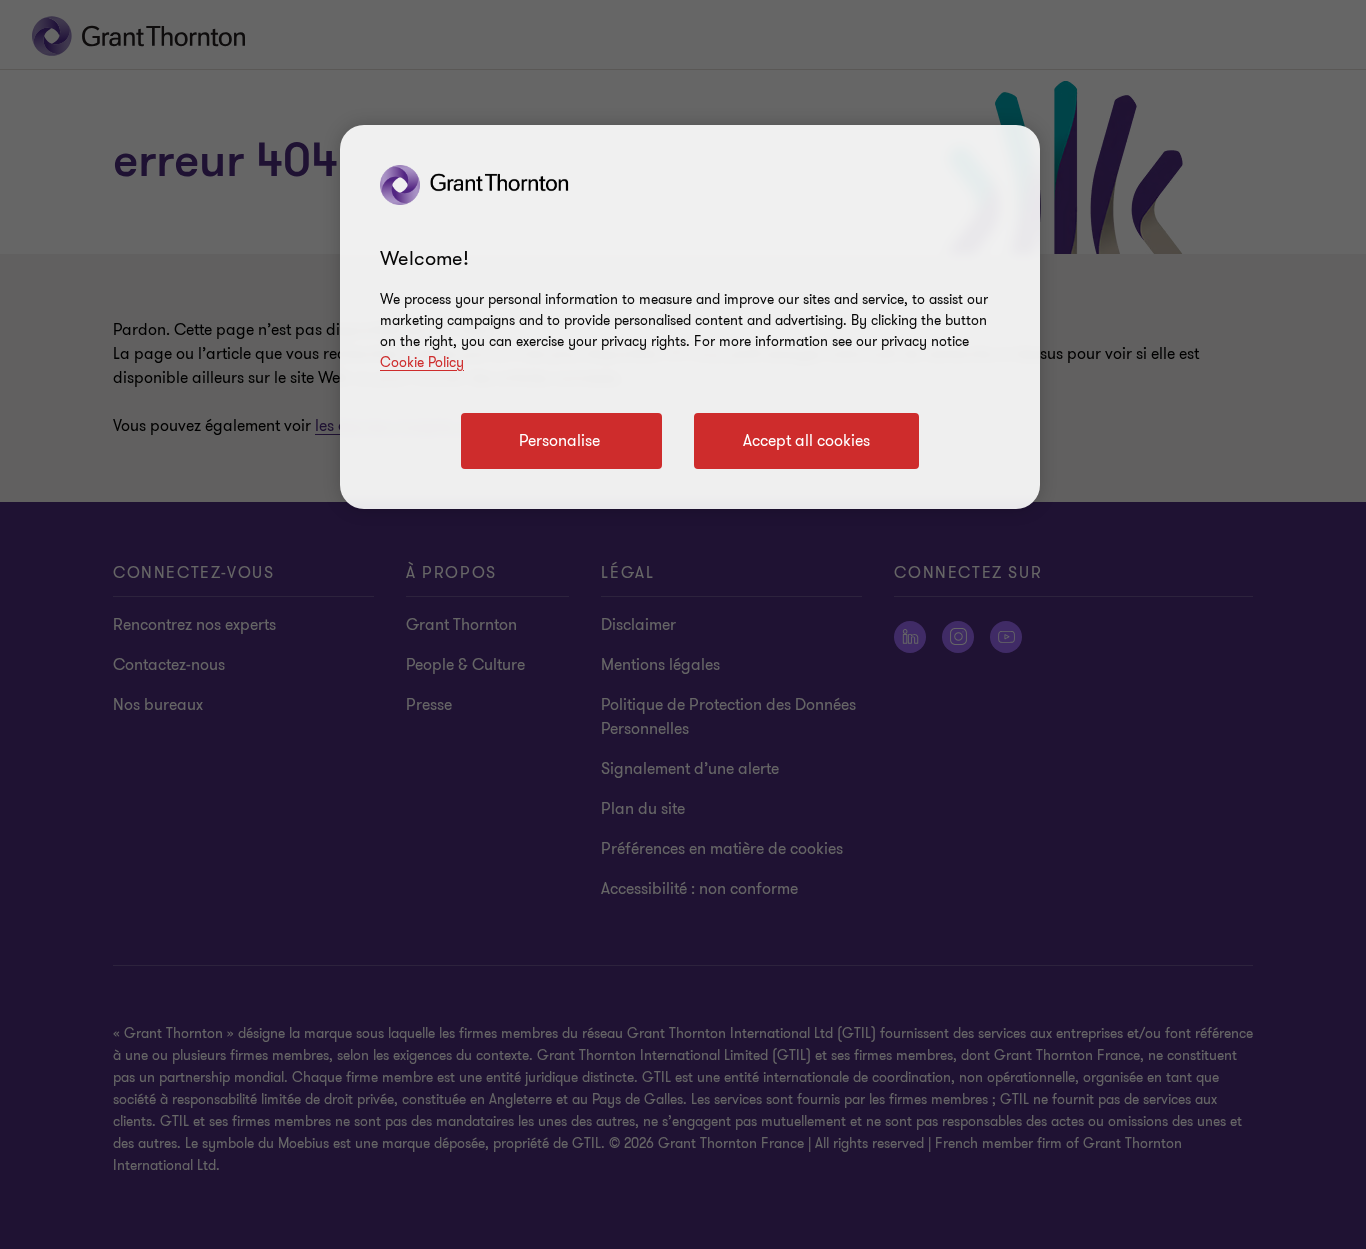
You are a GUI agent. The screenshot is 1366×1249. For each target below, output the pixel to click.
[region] (690, 317)
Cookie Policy (422, 362)
